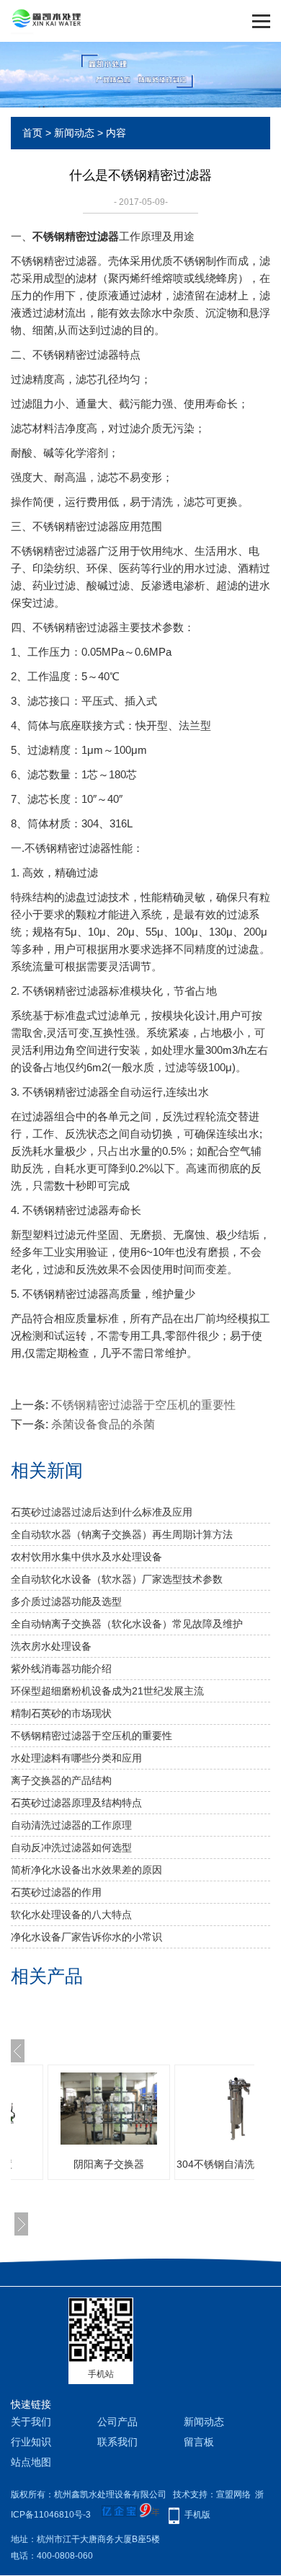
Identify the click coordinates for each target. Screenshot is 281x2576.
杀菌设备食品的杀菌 (103, 1424)
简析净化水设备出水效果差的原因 (86, 1870)
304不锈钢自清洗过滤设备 (221, 2164)
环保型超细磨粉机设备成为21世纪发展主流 (107, 1691)
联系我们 (117, 2442)
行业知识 (31, 2442)
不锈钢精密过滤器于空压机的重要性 (143, 1405)
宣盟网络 (233, 2494)
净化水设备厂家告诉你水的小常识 (86, 1937)
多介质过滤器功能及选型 (66, 1601)
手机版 (197, 2515)
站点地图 (31, 2462)
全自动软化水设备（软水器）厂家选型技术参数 (117, 1579)
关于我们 (31, 2422)
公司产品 (117, 2422)
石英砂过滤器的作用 (56, 1892)
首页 (32, 133)
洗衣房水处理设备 (51, 1646)
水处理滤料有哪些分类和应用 (76, 1758)
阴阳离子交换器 (94, 2164)
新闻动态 (74, 133)
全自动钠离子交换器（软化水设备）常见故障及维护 (127, 1624)
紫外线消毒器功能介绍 (61, 1669)
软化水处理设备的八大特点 (71, 1915)
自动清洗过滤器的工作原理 (71, 1825)
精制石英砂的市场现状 (61, 1713)
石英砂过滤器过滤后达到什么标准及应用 (102, 1512)
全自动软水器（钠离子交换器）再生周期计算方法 (122, 1534)
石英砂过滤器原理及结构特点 (76, 1803)
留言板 (199, 2442)
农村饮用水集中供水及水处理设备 (86, 1557)
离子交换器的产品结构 (61, 1780)
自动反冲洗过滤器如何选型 (71, 1847)
